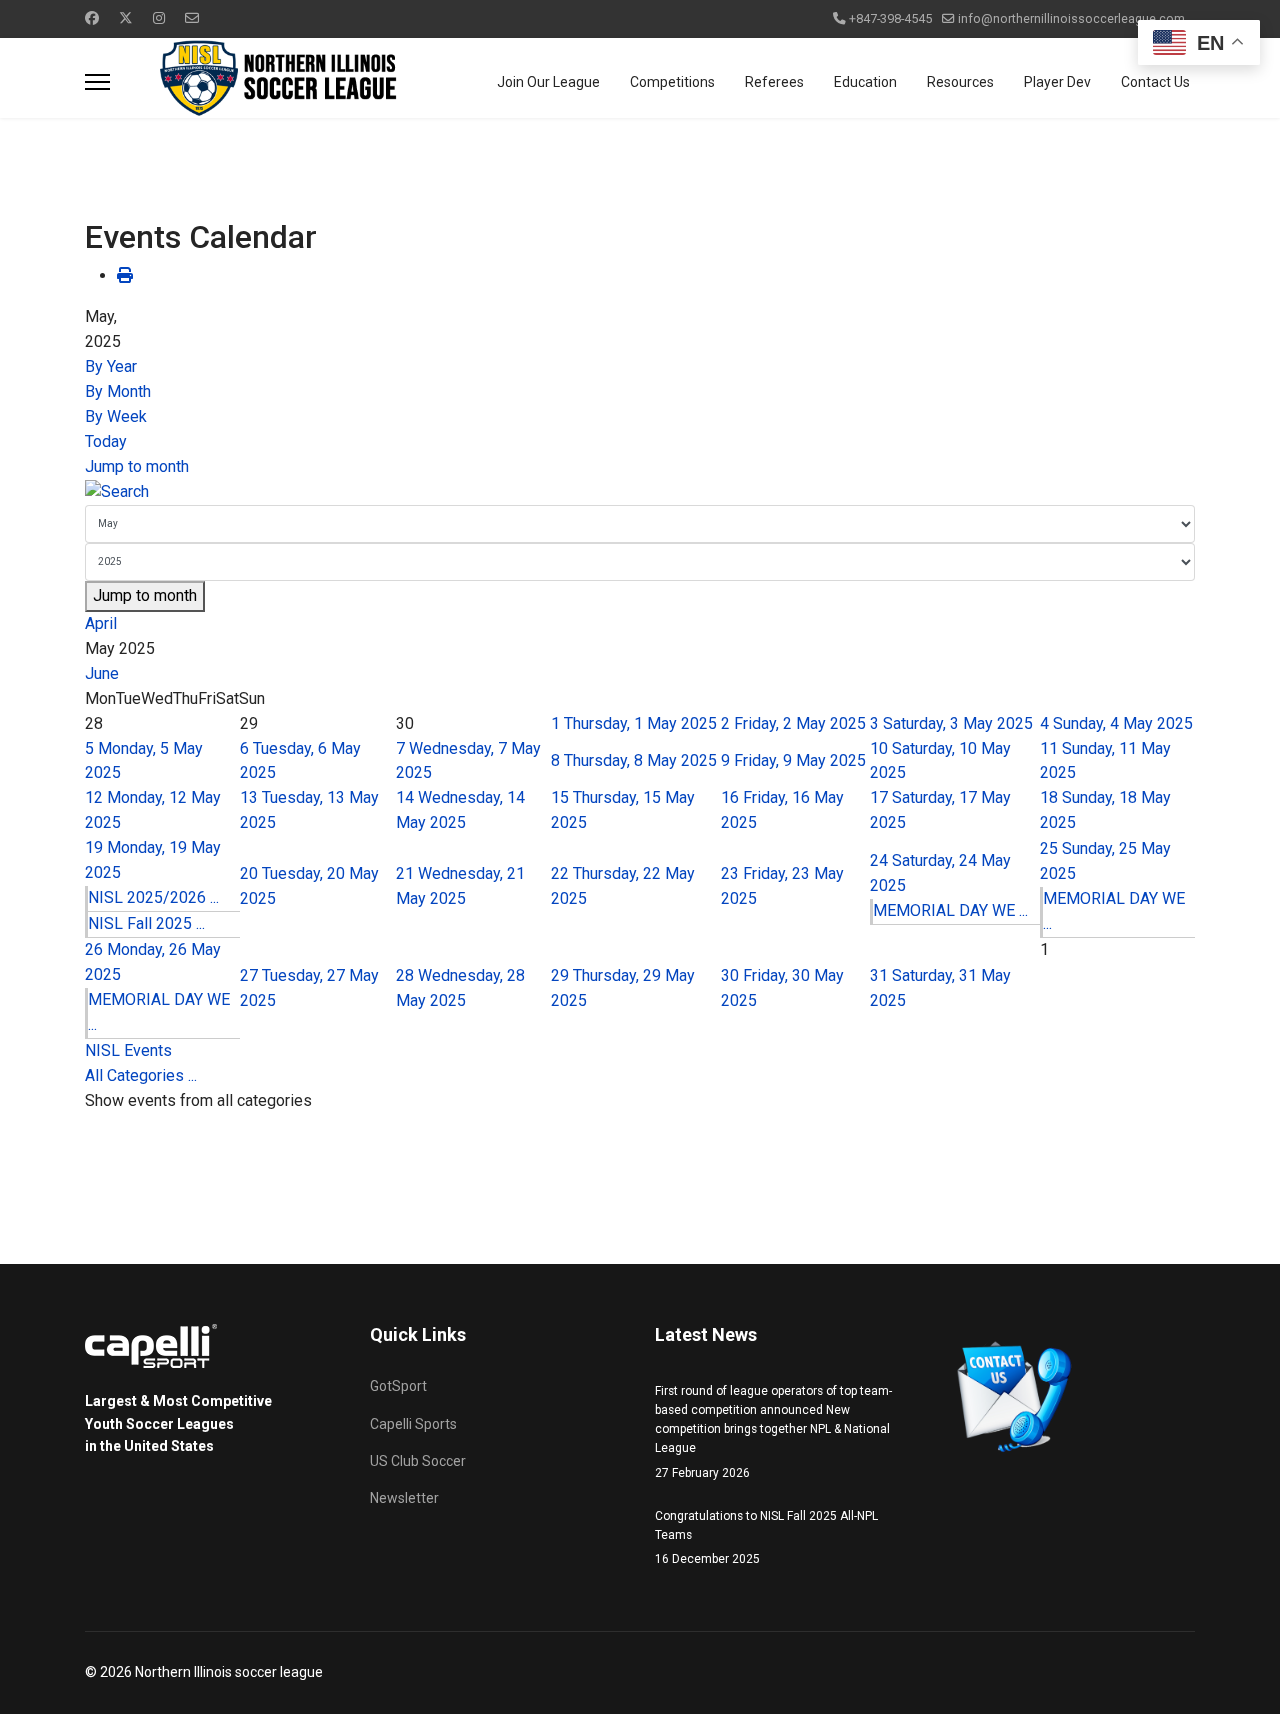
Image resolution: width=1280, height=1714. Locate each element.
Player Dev (1057, 82)
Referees (774, 82)
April (101, 623)
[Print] (125, 275)
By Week (116, 416)
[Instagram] (159, 18)
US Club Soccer (418, 1461)
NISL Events (128, 1050)
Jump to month (137, 466)
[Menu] (97, 82)
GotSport (398, 1386)
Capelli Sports (413, 1424)
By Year (111, 366)
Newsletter (404, 1498)
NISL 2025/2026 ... (153, 897)
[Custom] (192, 18)
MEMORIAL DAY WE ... (950, 910)
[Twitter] (126, 18)
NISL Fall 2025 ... (146, 923)
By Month (118, 391)
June (102, 673)
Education (865, 82)
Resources (960, 82)
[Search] (640, 492)
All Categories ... (141, 1075)
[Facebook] (92, 18)
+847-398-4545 (890, 18)
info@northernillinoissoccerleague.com (1071, 18)
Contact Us (1155, 82)
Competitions (672, 82)
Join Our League (548, 82)
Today (106, 441)
